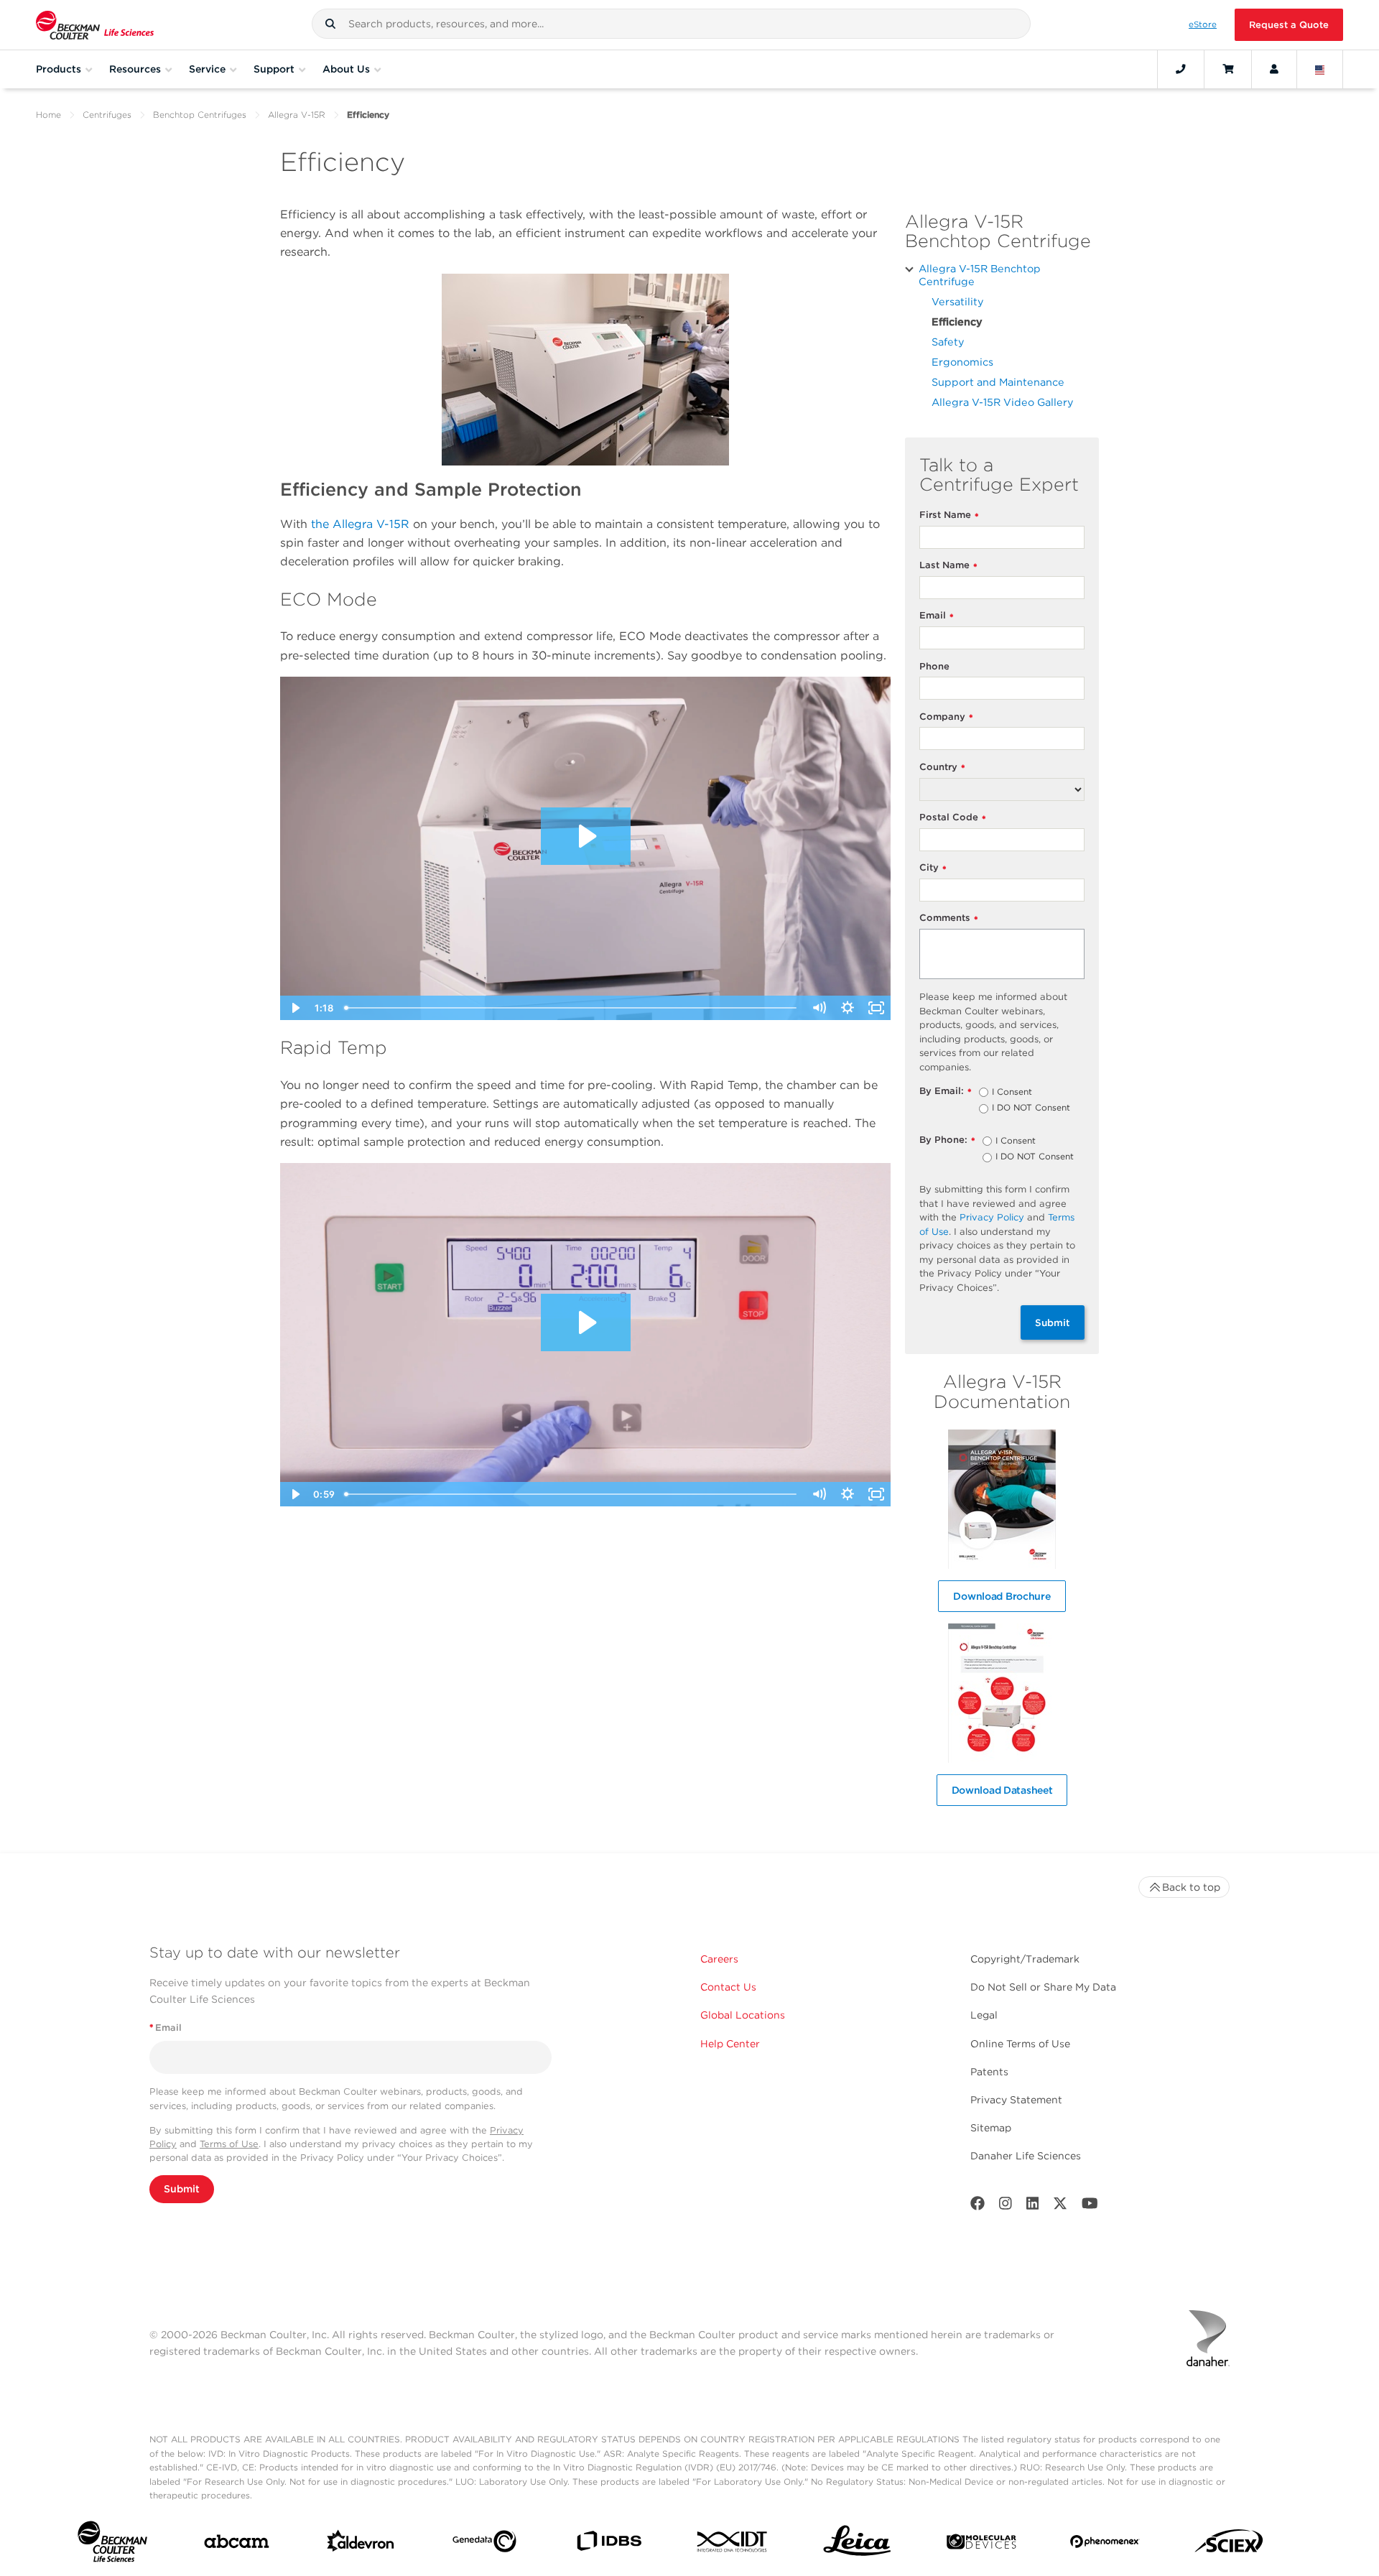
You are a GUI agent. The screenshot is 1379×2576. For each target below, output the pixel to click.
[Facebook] (978, 2206)
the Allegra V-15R (360, 524)
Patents (989, 2072)
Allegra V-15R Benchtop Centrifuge (980, 275)
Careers (719, 1959)
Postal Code (953, 818)
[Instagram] (1006, 2206)
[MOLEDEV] (981, 2545)
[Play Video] (294, 1008)
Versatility (958, 301)
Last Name (948, 566)
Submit (1053, 1322)
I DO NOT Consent (1031, 1108)
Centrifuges (107, 115)
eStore (1203, 24)
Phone (934, 666)
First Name (949, 515)
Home (48, 115)
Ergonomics (962, 362)
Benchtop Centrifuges (200, 115)
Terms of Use (229, 2144)
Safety (948, 342)
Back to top (1191, 1887)
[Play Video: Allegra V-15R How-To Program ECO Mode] (586, 836)
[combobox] (671, 24)
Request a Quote (1289, 25)
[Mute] (819, 1008)
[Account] (1274, 69)
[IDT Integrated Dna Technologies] (733, 2544)
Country (942, 768)
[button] (330, 24)
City (933, 868)
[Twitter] (1060, 2206)
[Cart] (1228, 69)
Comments (949, 918)
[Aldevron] (361, 2544)
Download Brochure (1002, 1596)
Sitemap (991, 2128)
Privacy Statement (1016, 2100)
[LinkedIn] (1033, 2206)
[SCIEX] (1229, 2545)
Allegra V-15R (297, 115)
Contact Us (728, 1987)
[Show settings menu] (848, 1008)
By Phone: (947, 1140)
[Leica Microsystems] (857, 2545)
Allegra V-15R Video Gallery (1003, 402)
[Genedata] (484, 2544)
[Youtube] (1090, 2206)
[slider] (572, 1008)
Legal (984, 2015)
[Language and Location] (1320, 69)
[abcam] (237, 2544)
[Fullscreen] (876, 1008)
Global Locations (743, 2015)
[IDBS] (609, 2544)
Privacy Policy (992, 1217)
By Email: (946, 1092)
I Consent (1012, 1093)
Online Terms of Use (1020, 2044)
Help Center (730, 2044)
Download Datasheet (1002, 1790)
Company (946, 717)
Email (937, 616)
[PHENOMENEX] (1105, 2544)
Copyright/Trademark (1025, 1959)
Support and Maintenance (998, 382)
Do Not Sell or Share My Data (1043, 1987)
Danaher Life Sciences (1026, 2156)
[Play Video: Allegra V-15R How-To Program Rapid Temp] (586, 1322)
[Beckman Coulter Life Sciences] (95, 25)
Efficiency (957, 321)
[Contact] (1181, 69)
